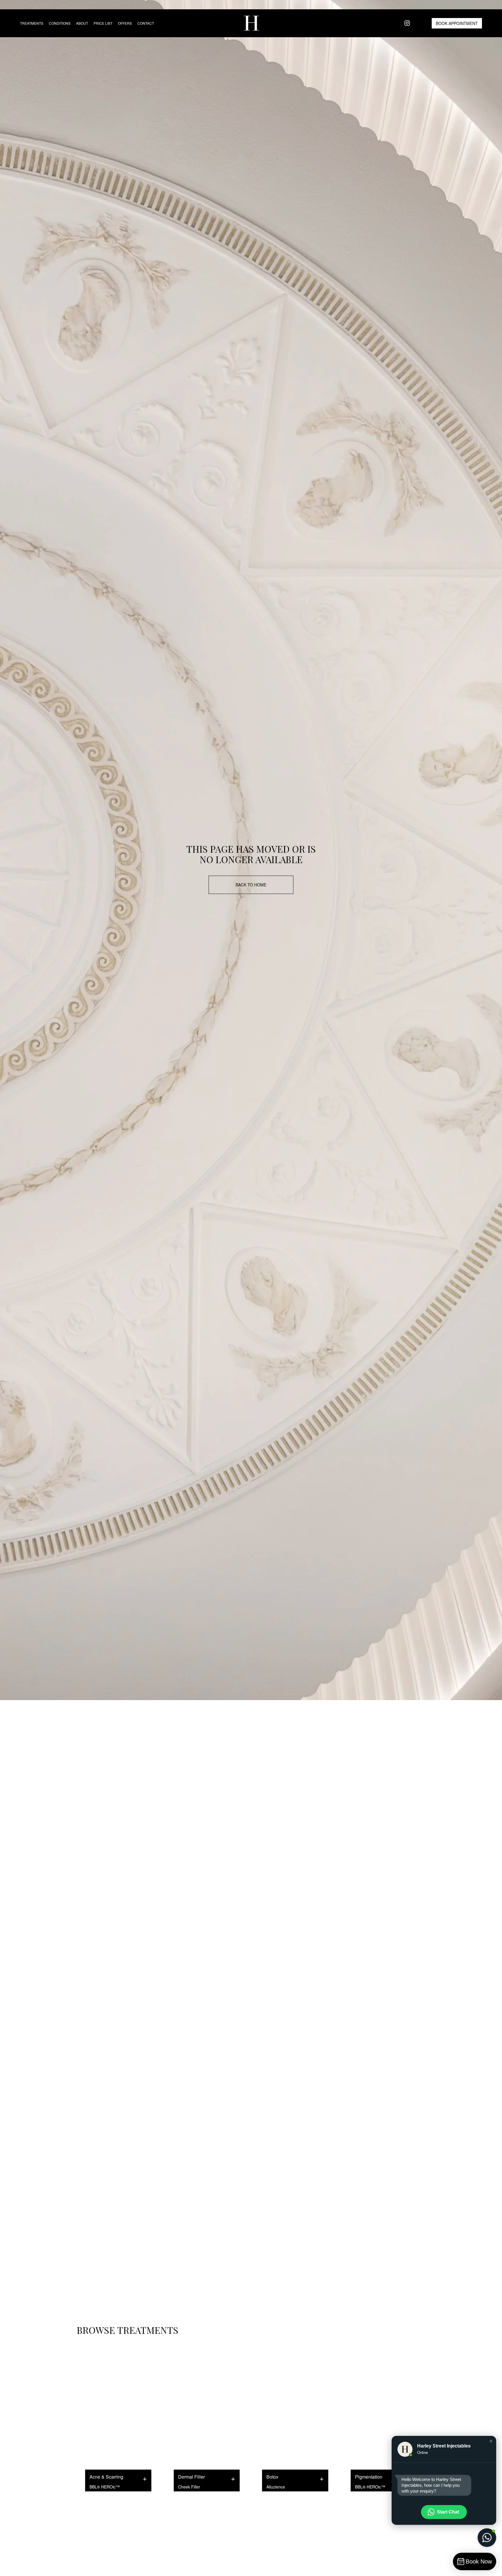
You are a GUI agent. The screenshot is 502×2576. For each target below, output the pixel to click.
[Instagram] (407, 23)
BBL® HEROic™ (105, 2487)
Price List (103, 23)
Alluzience (276, 2487)
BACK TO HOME (251, 885)
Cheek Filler (189, 2487)
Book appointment (457, 23)
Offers (125, 23)
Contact (146, 23)
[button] (491, 2441)
